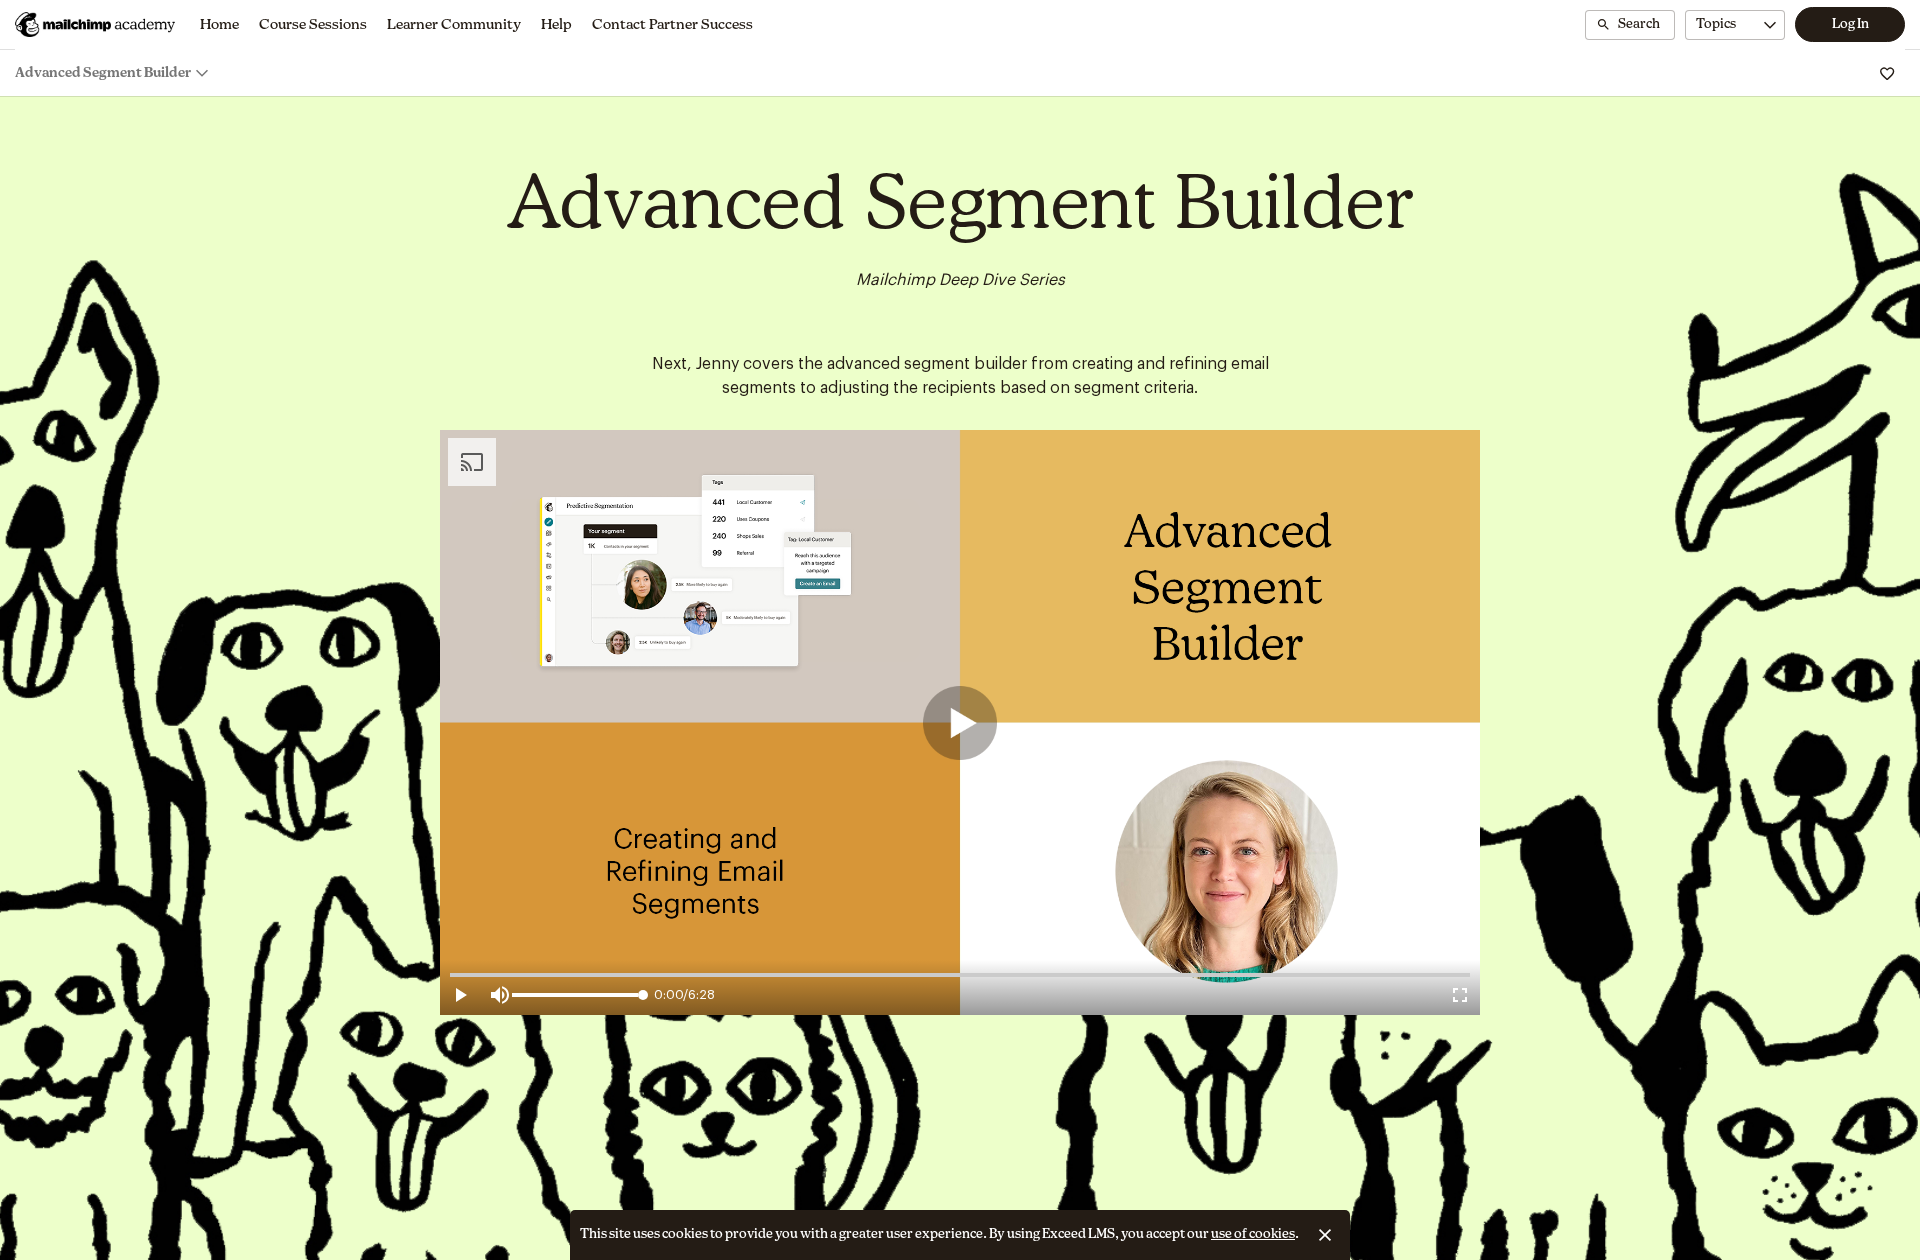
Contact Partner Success (672, 25)
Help (556, 25)
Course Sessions (313, 25)
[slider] (643, 995)
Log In (1850, 24)
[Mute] (500, 995)
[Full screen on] (1460, 995)
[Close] (1325, 1235)
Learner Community (454, 25)
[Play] (960, 723)
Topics (1716, 24)
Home (219, 25)
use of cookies (1253, 1234)
